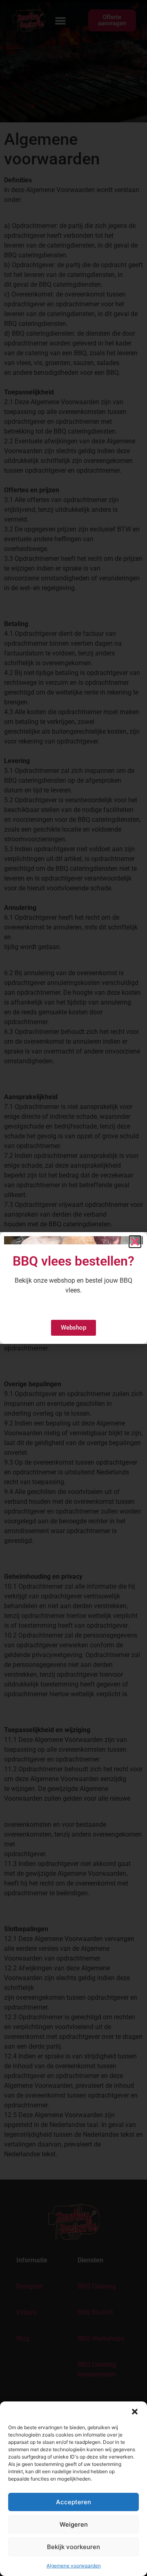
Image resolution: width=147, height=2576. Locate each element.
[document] (73, 1288)
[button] (135, 2412)
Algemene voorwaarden (74, 2566)
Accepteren (73, 2502)
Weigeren (74, 2524)
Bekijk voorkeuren (73, 2547)
